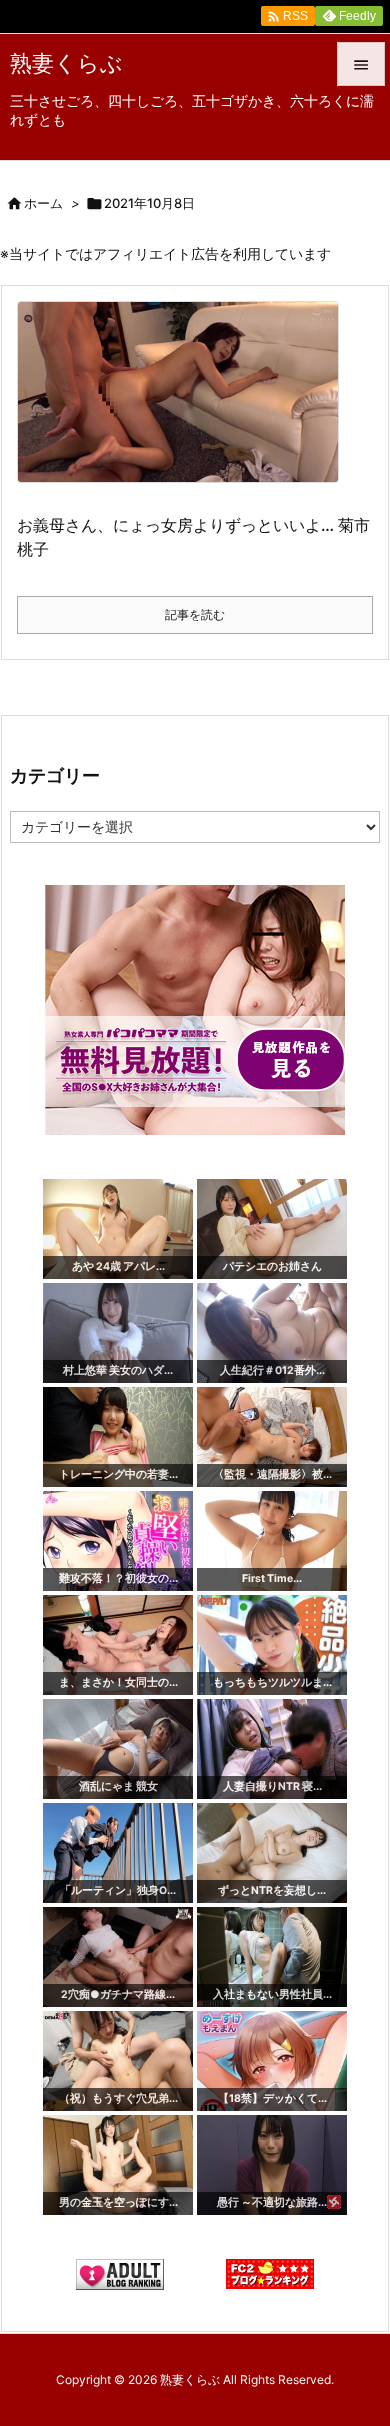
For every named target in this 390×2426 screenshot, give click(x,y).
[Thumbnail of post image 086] (185, 405)
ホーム (43, 203)
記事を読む (195, 614)
